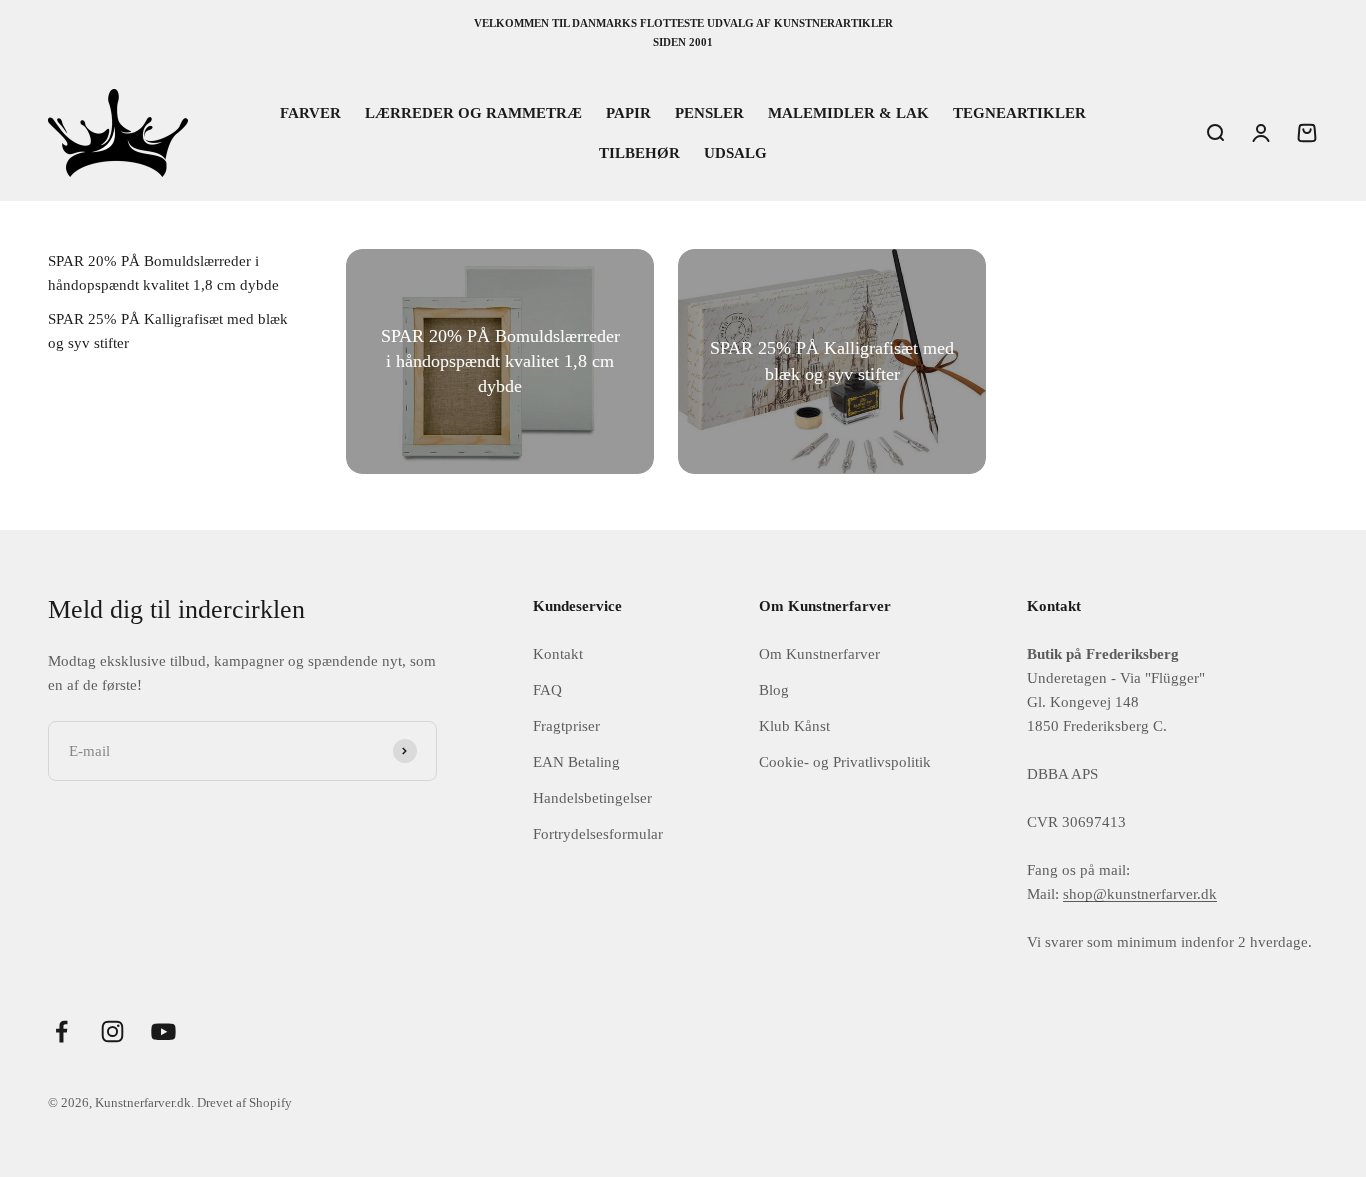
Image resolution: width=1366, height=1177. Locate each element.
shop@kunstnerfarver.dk (1140, 894)
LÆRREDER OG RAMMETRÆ (473, 113)
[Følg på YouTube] (163, 1031)
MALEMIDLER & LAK (848, 113)
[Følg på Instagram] (112, 1031)
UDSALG (735, 153)
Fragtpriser (566, 726)
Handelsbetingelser (592, 798)
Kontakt (558, 654)
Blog (774, 690)
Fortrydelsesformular (598, 834)
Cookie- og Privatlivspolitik (845, 762)
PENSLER (709, 113)
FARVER (310, 113)
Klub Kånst (794, 726)
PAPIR (628, 113)
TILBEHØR (639, 153)
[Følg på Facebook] (61, 1031)
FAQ (547, 690)
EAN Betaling (576, 762)
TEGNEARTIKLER (1019, 113)
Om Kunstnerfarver (819, 654)
